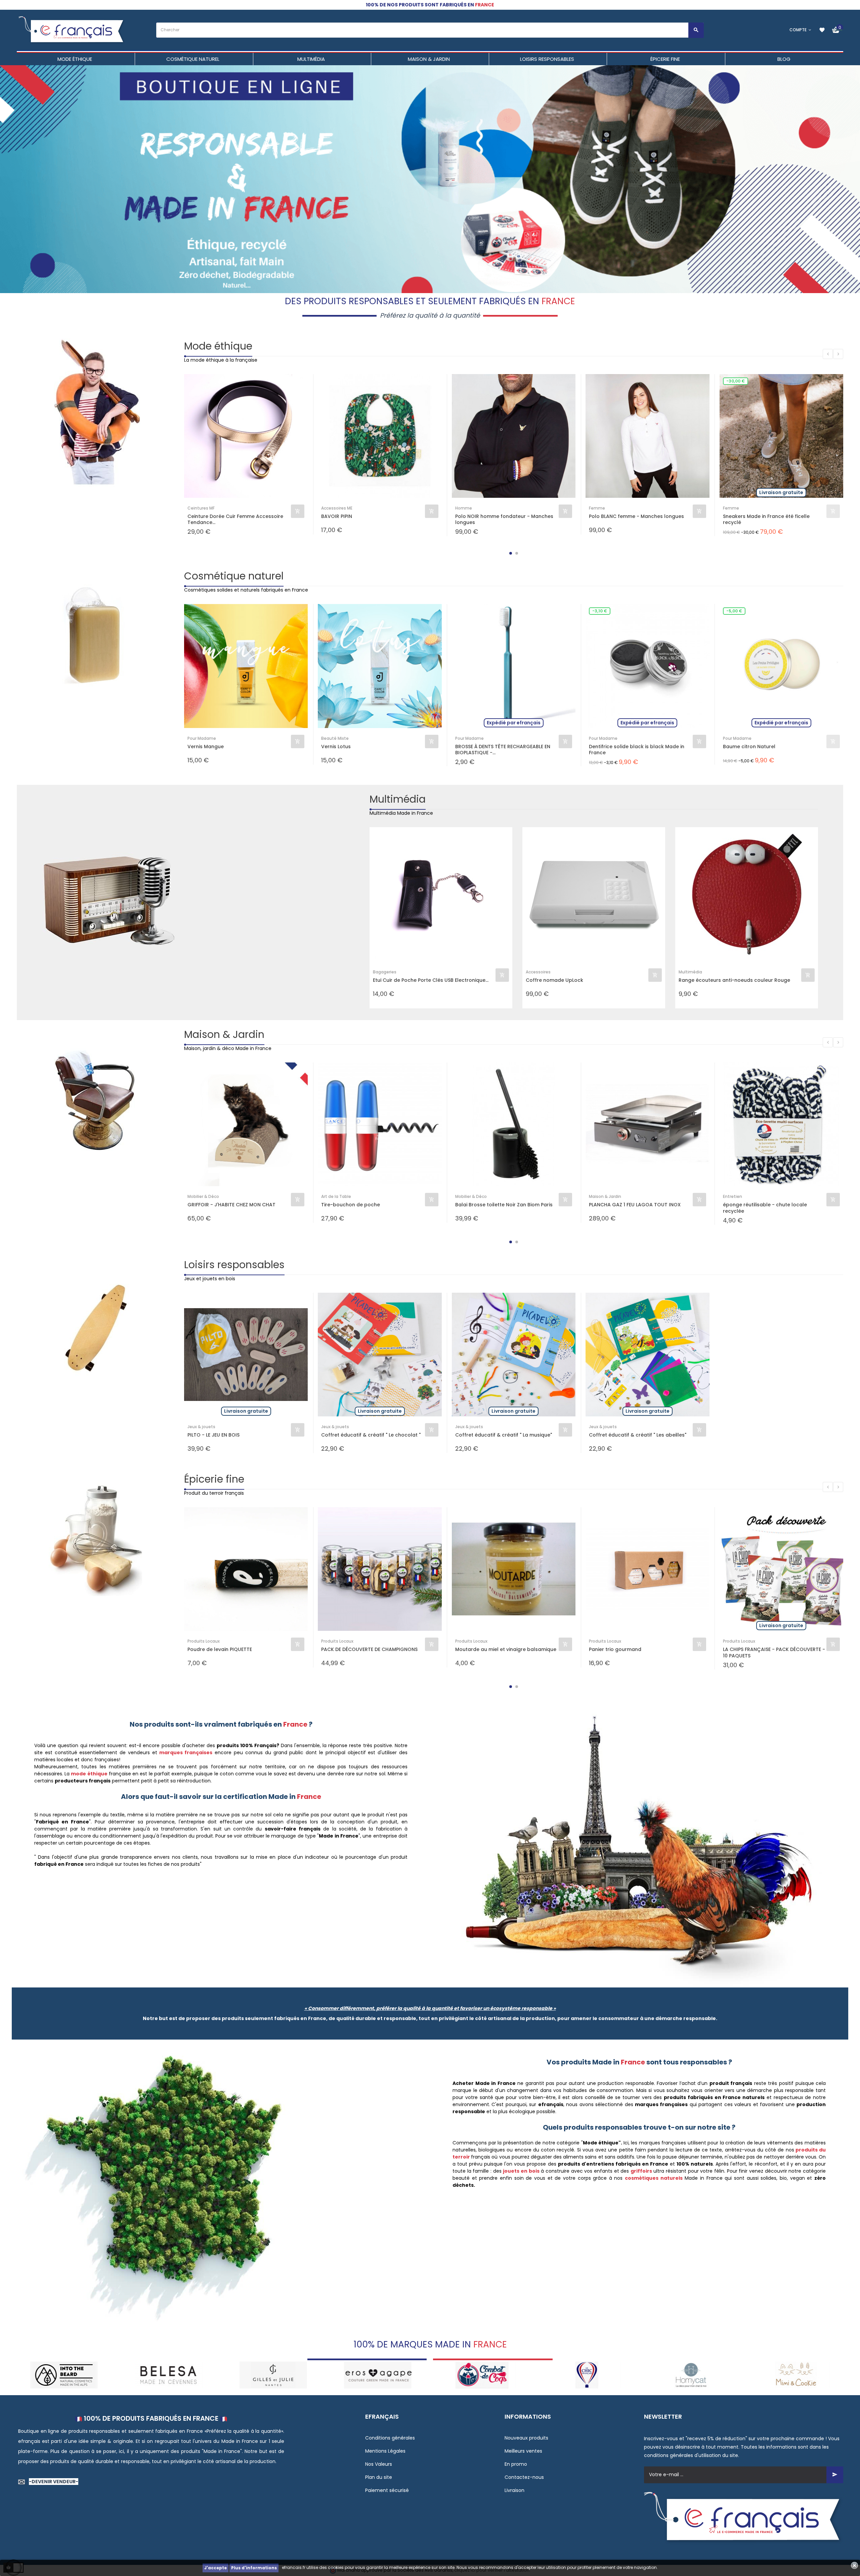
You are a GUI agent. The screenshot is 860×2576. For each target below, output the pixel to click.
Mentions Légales (385, 2451)
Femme (597, 508)
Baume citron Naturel (749, 747)
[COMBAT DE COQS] (273, 2374)
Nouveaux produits (526, 2438)
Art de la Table (336, 1196)
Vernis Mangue (206, 747)
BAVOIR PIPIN (337, 516)
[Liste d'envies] (822, 30)
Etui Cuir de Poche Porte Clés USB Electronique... (431, 980)
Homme (464, 508)
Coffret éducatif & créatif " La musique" (504, 1435)
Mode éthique (218, 346)
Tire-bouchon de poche (351, 1205)
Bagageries (385, 972)
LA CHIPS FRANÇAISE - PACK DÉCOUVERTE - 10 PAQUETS (774, 1652)
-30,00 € (736, 381)
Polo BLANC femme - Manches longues (636, 516)
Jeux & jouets (201, 1427)
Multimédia (398, 799)
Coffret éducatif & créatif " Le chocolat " (371, 1435)
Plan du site (379, 2477)
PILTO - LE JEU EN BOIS (213, 1435)
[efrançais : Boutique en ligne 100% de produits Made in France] (72, 30)
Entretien (733, 1196)
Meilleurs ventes (523, 2451)
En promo (516, 2464)
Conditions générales (390, 2438)
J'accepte (216, 2568)
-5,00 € (734, 611)
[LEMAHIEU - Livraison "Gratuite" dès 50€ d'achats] (796, 2374)
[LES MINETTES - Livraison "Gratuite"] (692, 2374)
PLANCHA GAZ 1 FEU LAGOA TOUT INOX (635, 1205)
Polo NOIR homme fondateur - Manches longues (504, 519)
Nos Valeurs (379, 2464)
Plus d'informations (254, 2568)
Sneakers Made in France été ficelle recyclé (766, 519)
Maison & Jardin (224, 1034)
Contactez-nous (524, 2477)
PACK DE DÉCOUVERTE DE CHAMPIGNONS (369, 1649)
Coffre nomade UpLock (554, 980)
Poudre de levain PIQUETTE (220, 1649)
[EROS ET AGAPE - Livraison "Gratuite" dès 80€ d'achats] (168, 2374)
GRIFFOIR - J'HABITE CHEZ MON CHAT (231, 1205)
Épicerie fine (214, 1479)
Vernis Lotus (336, 747)
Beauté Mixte (335, 738)
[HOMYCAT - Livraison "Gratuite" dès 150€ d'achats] (482, 2374)
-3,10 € (600, 611)
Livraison (514, 2490)
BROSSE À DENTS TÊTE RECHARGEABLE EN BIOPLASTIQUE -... (503, 750)
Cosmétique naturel (234, 576)
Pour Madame (202, 738)
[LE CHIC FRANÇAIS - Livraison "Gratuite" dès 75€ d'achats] (378, 2374)
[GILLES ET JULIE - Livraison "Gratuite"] (64, 2374)
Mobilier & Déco (203, 1196)
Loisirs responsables (234, 1265)
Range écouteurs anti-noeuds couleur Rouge (734, 980)
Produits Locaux (204, 1641)
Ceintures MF (201, 508)
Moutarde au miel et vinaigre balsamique (506, 1649)
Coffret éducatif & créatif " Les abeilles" (638, 1435)
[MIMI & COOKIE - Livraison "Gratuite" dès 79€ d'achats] (587, 2374)
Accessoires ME (337, 508)
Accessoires (538, 972)
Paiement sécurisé (387, 2490)
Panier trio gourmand (615, 1649)
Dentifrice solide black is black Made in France (637, 750)
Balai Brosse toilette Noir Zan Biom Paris (504, 1205)
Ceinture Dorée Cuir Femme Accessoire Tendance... (235, 519)
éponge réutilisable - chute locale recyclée (765, 1208)
